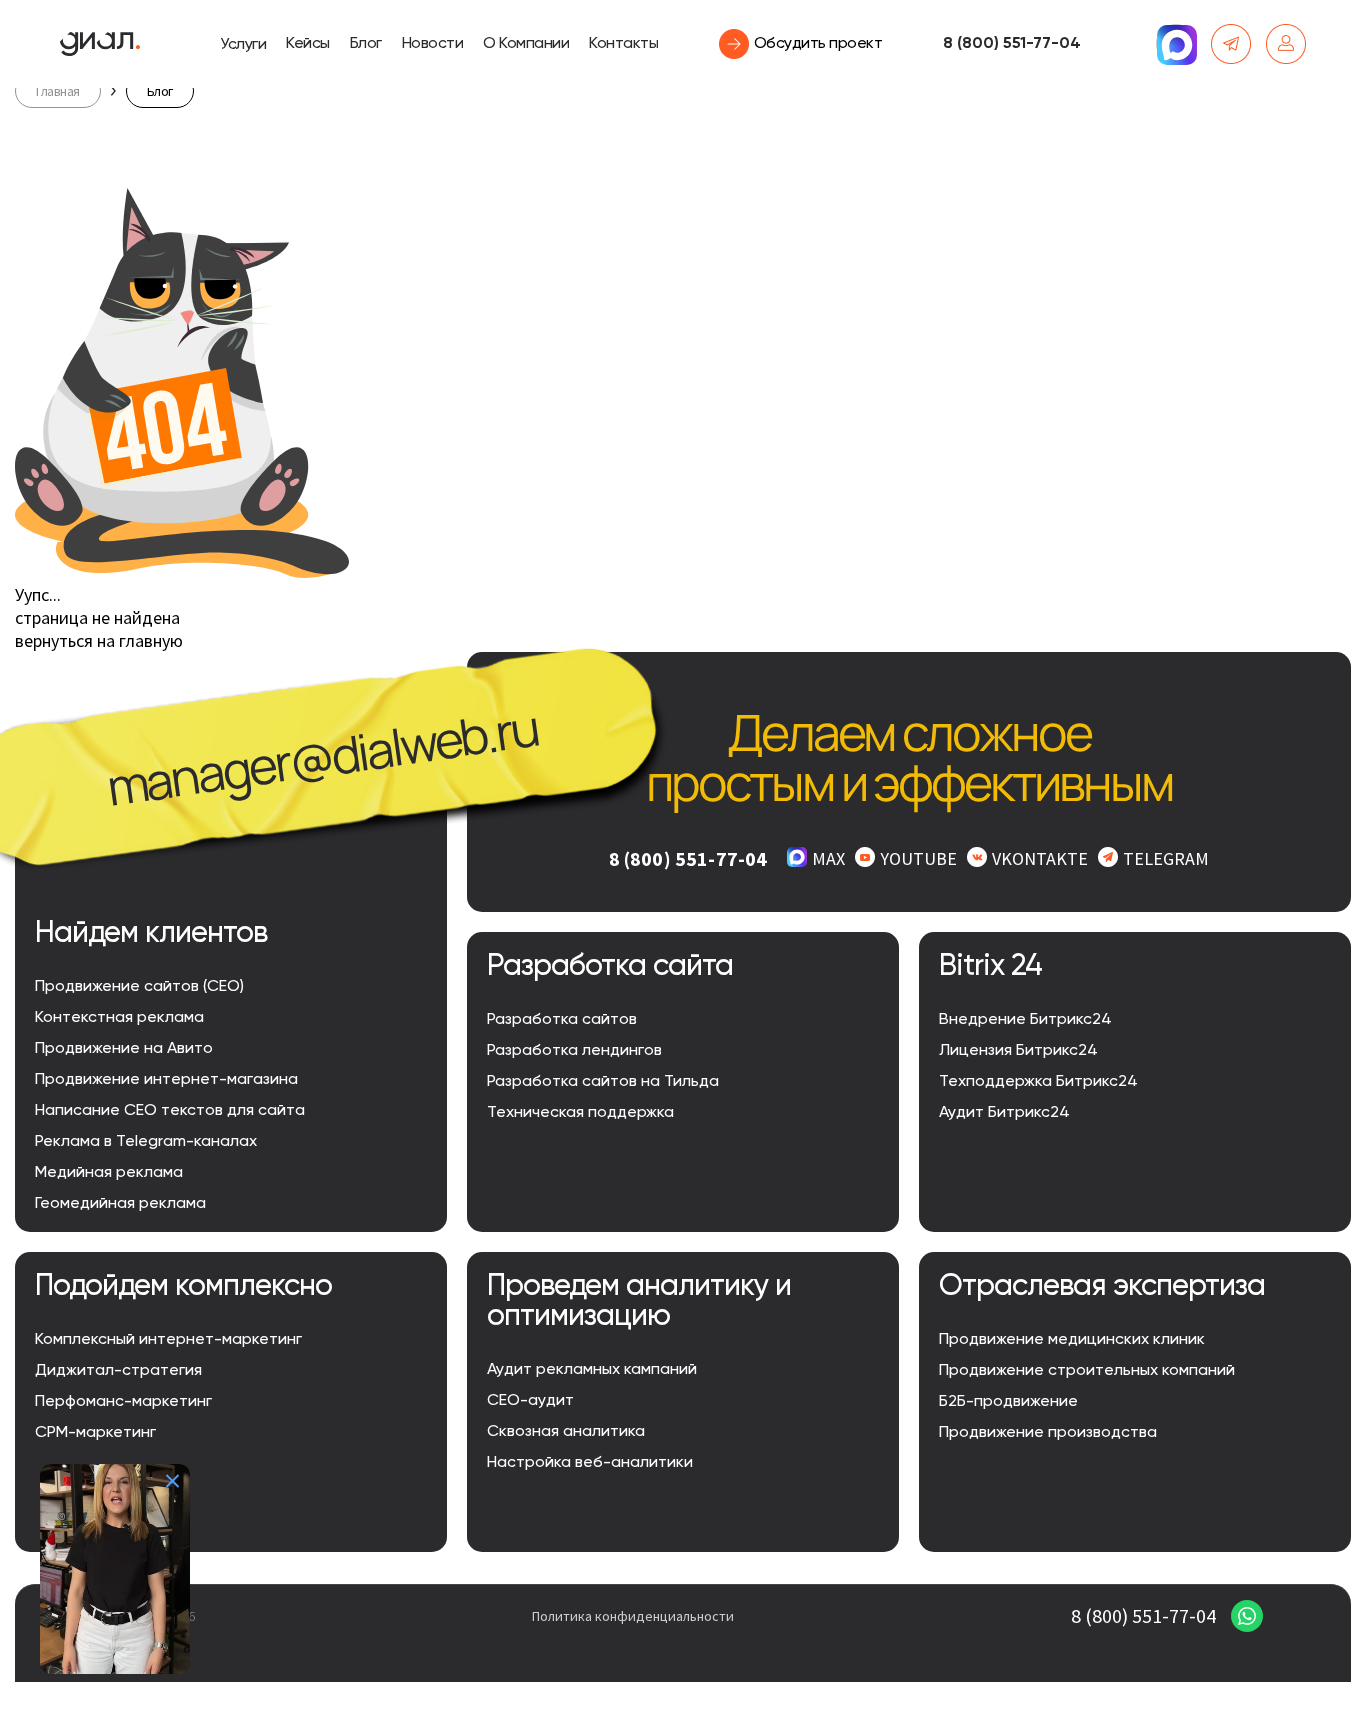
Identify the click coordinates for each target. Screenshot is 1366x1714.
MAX (828, 858)
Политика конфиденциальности (633, 1616)
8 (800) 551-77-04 (1012, 44)
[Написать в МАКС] (1176, 44)
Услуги (243, 45)
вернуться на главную (99, 640)
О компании (526, 44)
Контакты (623, 44)
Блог (366, 44)
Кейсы (308, 44)
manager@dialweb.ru (322, 757)
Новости (433, 44)
